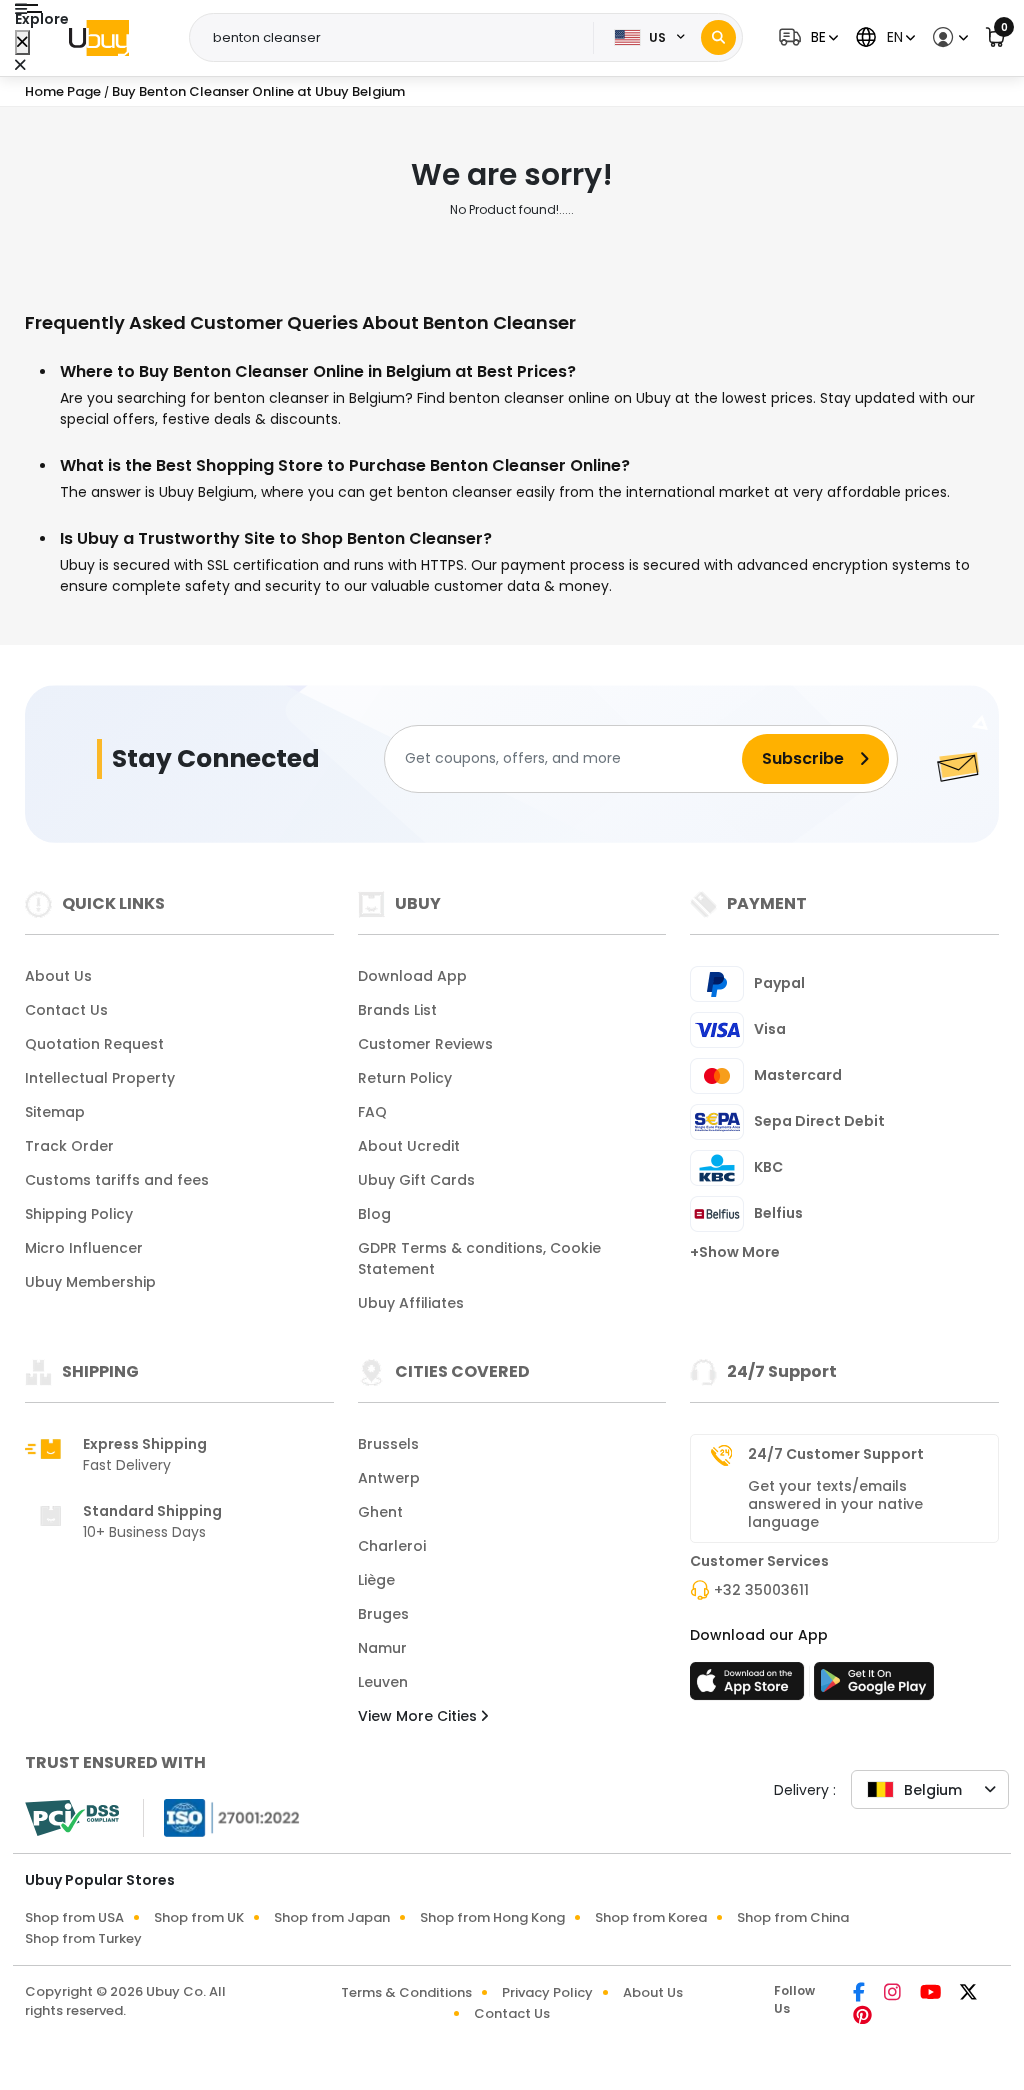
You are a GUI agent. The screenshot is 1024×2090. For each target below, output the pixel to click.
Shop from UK (199, 1917)
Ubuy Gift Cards (416, 1180)
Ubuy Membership (90, 1282)
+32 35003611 (761, 1590)
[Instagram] (894, 1994)
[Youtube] (932, 1994)
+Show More (735, 1252)
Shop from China (793, 1917)
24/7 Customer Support (836, 1454)
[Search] (718, 37)
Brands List (397, 1010)
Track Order (69, 1146)
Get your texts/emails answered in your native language (835, 1504)
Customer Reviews (425, 1044)
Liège (376, 1580)
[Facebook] (860, 1994)
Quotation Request (94, 1044)
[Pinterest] (862, 2017)
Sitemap (55, 1112)
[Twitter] (968, 1994)
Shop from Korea (651, 1917)
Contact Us (66, 1010)
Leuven (383, 1682)
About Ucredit (409, 1146)
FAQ (372, 1112)
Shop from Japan (332, 1917)
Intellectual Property (100, 1078)
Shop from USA (74, 1917)
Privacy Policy (547, 1992)
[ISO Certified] (222, 1816)
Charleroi (392, 1546)
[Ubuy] (99, 38)
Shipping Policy (79, 1214)
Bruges (383, 1614)
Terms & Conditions (406, 1992)
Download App (412, 976)
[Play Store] (874, 1687)
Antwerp (389, 1478)
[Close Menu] (22, 42)
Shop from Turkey (83, 1938)
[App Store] (750, 1687)
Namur (382, 1648)
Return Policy (405, 1078)
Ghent (380, 1512)
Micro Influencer (84, 1248)
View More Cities (419, 1716)
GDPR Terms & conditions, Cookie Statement (479, 1258)
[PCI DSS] (72, 1818)
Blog (374, 1214)
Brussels (388, 1444)
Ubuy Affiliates (411, 1303)
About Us (58, 976)
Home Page (63, 91)
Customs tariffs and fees (117, 1180)
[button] (806, 37)
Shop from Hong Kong (492, 1917)
